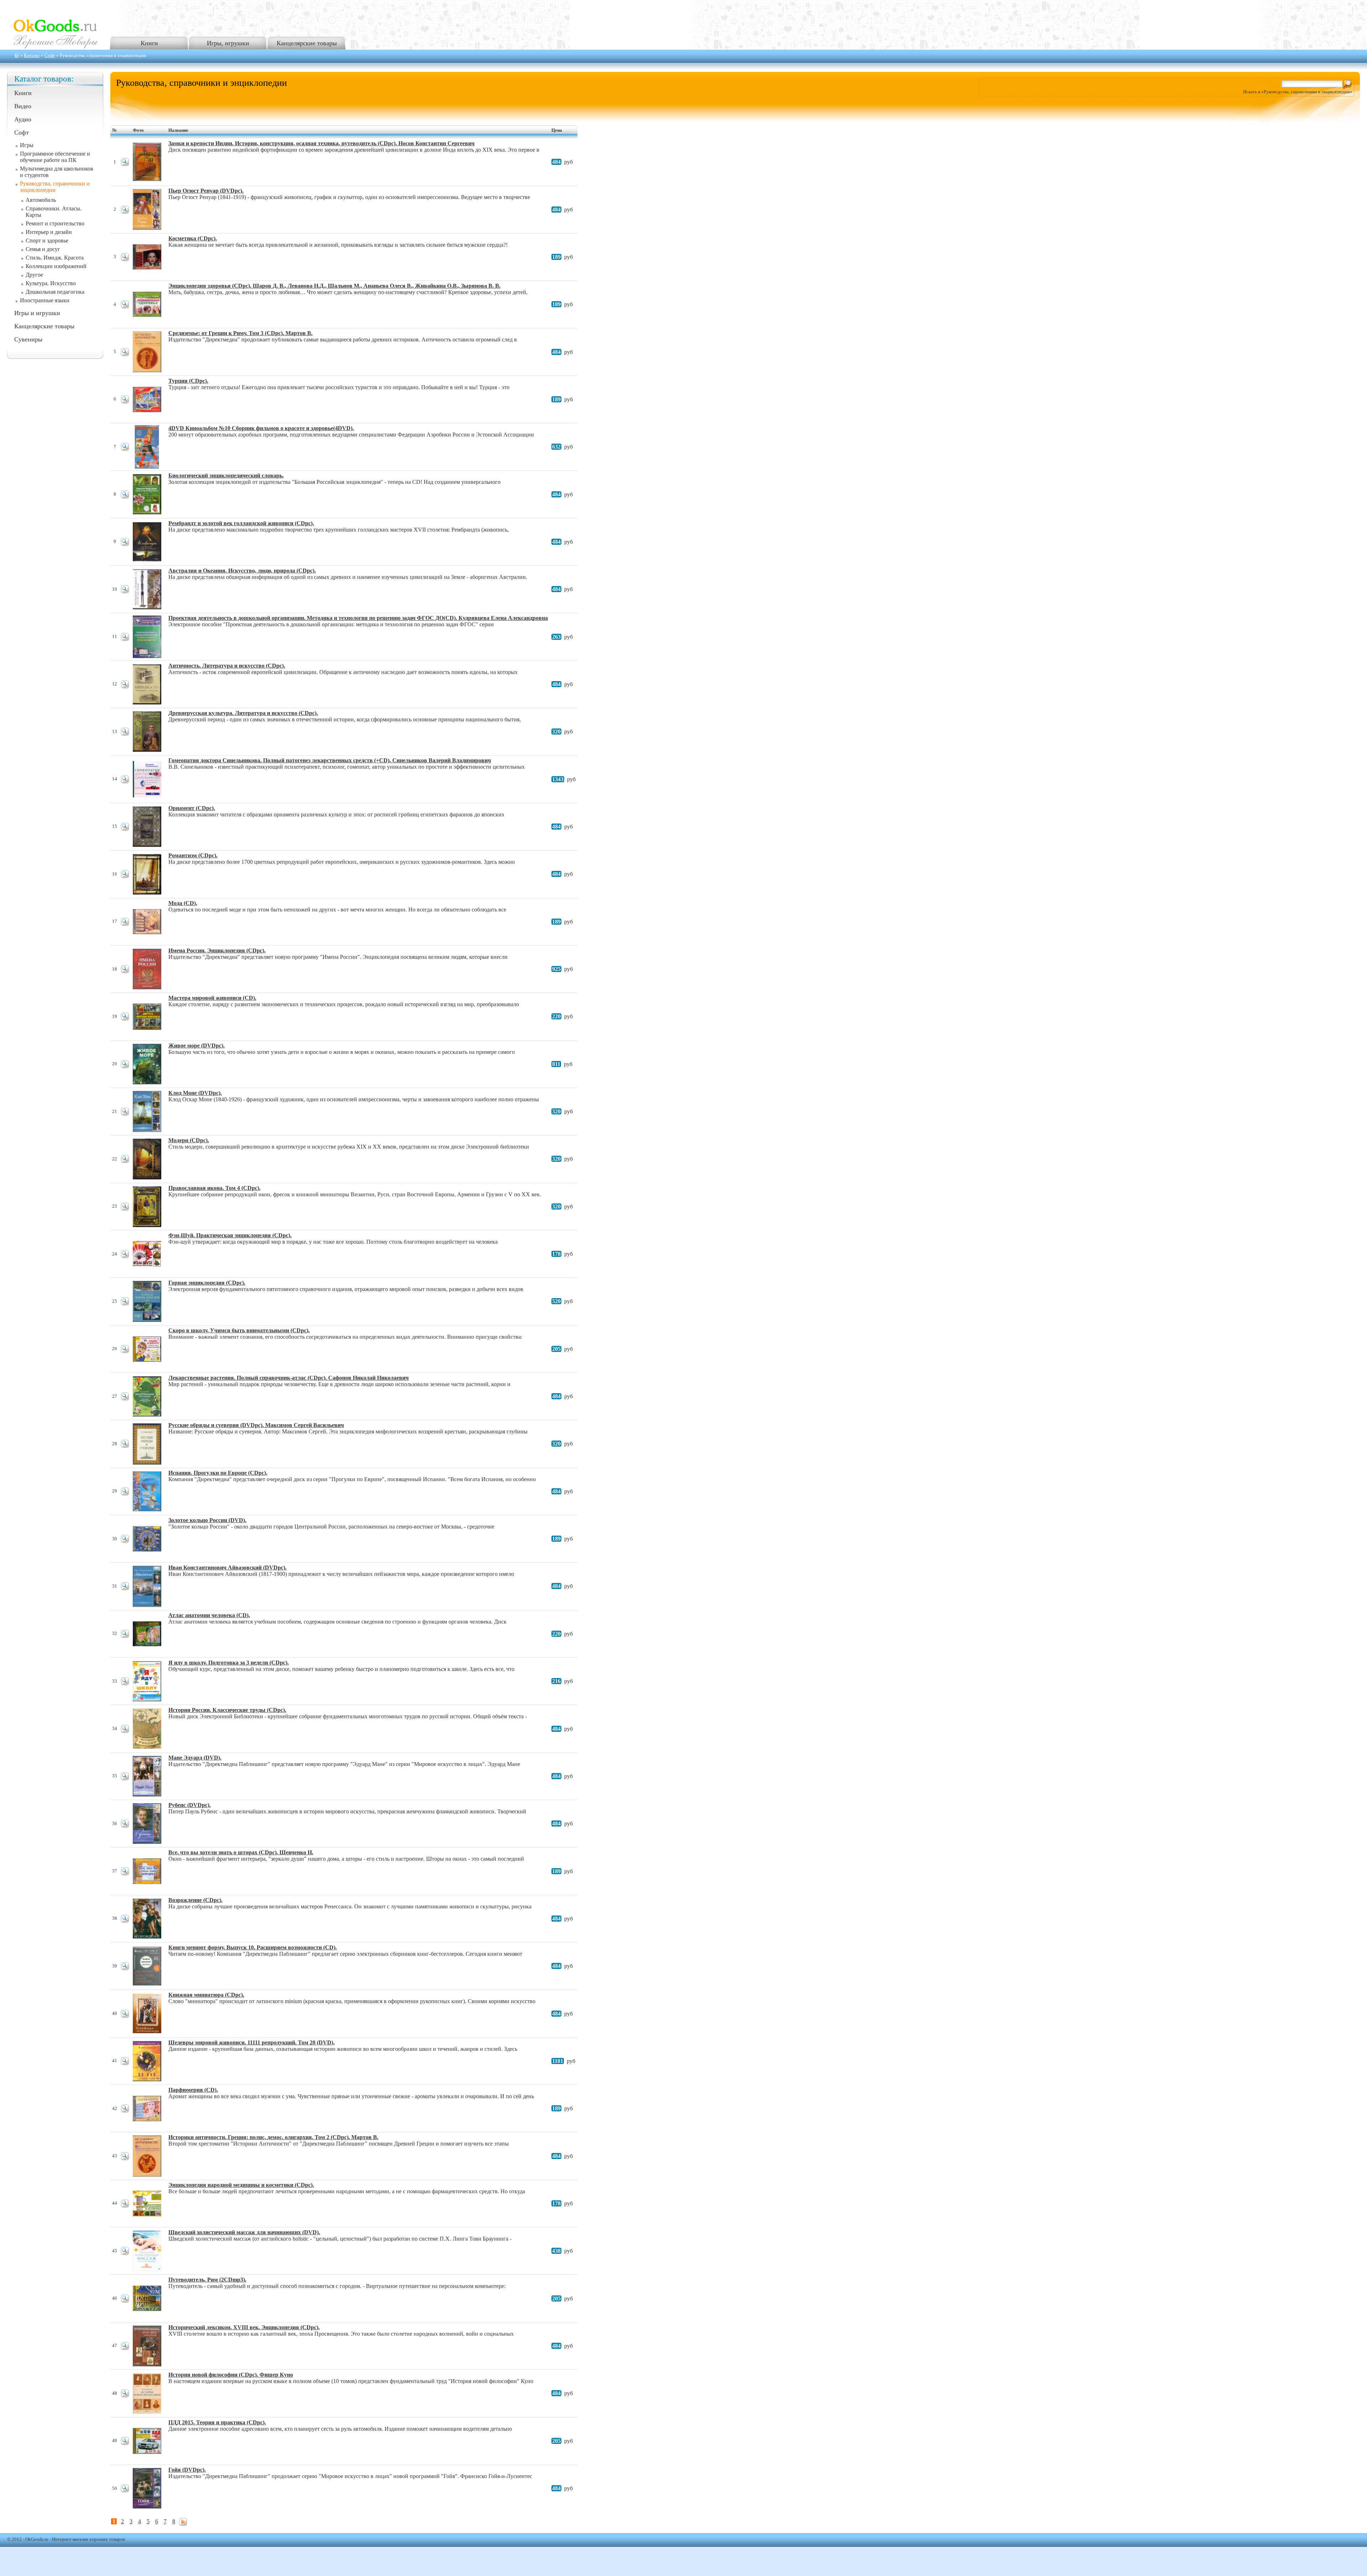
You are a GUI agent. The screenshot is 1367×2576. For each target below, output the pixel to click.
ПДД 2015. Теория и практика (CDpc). (217, 2422)
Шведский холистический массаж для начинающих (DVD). (244, 2232)
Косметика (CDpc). (193, 238)
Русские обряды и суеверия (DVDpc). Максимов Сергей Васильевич (256, 1425)
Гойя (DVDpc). (187, 2470)
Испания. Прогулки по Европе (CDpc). (218, 1473)
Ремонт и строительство (55, 223)
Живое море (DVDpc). (197, 1046)
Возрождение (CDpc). (195, 1900)
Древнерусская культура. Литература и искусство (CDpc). (243, 713)
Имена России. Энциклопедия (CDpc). (217, 950)
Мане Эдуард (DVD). (195, 1758)
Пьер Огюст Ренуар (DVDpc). (206, 191)
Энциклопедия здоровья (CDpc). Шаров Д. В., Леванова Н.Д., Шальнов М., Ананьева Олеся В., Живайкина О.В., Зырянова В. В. (334, 286)
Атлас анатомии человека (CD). (209, 1615)
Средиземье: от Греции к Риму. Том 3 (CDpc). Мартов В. (240, 333)
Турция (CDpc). (188, 381)
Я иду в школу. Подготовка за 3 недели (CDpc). (229, 1663)
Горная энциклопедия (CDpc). (207, 1283)
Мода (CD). (183, 903)
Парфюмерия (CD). (193, 2090)
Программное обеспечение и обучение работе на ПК (55, 157)
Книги (149, 43)
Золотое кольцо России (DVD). (207, 1520)
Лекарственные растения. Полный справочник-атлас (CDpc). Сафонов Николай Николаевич (289, 1378)
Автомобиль (41, 200)
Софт (50, 56)
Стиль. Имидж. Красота (55, 258)
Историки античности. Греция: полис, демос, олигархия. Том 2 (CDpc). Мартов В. (273, 2137)
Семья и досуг (43, 249)
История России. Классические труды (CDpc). (227, 1710)
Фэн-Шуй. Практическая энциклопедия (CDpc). (230, 1235)
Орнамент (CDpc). (192, 808)
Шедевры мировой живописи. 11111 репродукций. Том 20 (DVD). (252, 2042)
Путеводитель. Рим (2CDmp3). (207, 2280)
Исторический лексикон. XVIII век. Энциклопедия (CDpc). (244, 2327)
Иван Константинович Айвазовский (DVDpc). (227, 1567)
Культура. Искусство (51, 283)
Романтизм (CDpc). (193, 855)
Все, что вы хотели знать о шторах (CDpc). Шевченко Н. (241, 1852)
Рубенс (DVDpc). (190, 1805)
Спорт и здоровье (47, 241)
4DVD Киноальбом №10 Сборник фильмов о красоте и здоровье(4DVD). (261, 428)
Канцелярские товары (307, 43)
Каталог (32, 56)
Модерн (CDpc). (189, 1140)
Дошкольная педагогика (55, 292)
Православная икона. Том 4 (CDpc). (214, 1188)
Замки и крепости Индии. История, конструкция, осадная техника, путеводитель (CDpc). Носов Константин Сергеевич (321, 143)
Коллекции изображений (56, 266)
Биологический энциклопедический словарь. (226, 476)
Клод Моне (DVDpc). (195, 1093)
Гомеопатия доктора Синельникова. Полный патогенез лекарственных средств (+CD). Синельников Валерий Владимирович (330, 760)
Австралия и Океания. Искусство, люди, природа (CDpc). (242, 571)
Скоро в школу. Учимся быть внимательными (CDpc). (239, 1330)
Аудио (23, 119)
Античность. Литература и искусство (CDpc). (227, 666)
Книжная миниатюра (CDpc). (206, 1995)
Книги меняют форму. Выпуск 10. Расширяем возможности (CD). (253, 1947)
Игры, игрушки (228, 43)
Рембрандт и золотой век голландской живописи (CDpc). (241, 523)
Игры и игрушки (37, 313)
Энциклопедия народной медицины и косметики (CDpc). (241, 2185)
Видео (23, 106)
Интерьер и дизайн (49, 232)
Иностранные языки (45, 300)
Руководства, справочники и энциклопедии (55, 187)
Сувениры (28, 339)
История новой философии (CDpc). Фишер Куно (231, 2375)
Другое (34, 275)
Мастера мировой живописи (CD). (212, 998)
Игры (27, 145)
